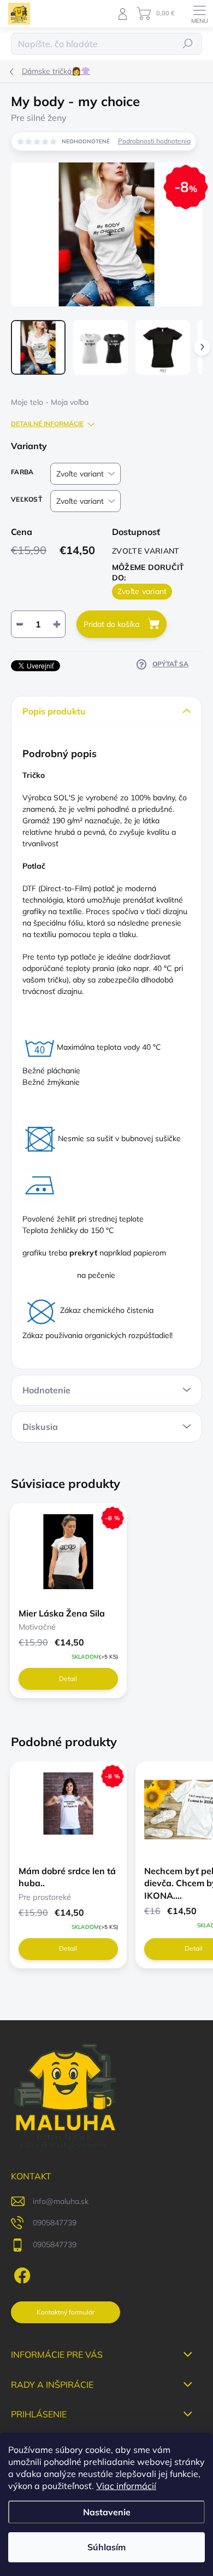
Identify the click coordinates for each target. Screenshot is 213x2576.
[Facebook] (20, 2273)
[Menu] (199, 14)
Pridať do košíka (111, 624)
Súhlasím (106, 2547)
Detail (68, 1679)
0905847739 (55, 2223)
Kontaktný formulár (66, 2312)
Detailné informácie (47, 424)
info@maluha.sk (61, 2201)
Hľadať (188, 43)
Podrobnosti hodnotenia (154, 141)
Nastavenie (107, 2512)
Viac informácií (126, 2486)
